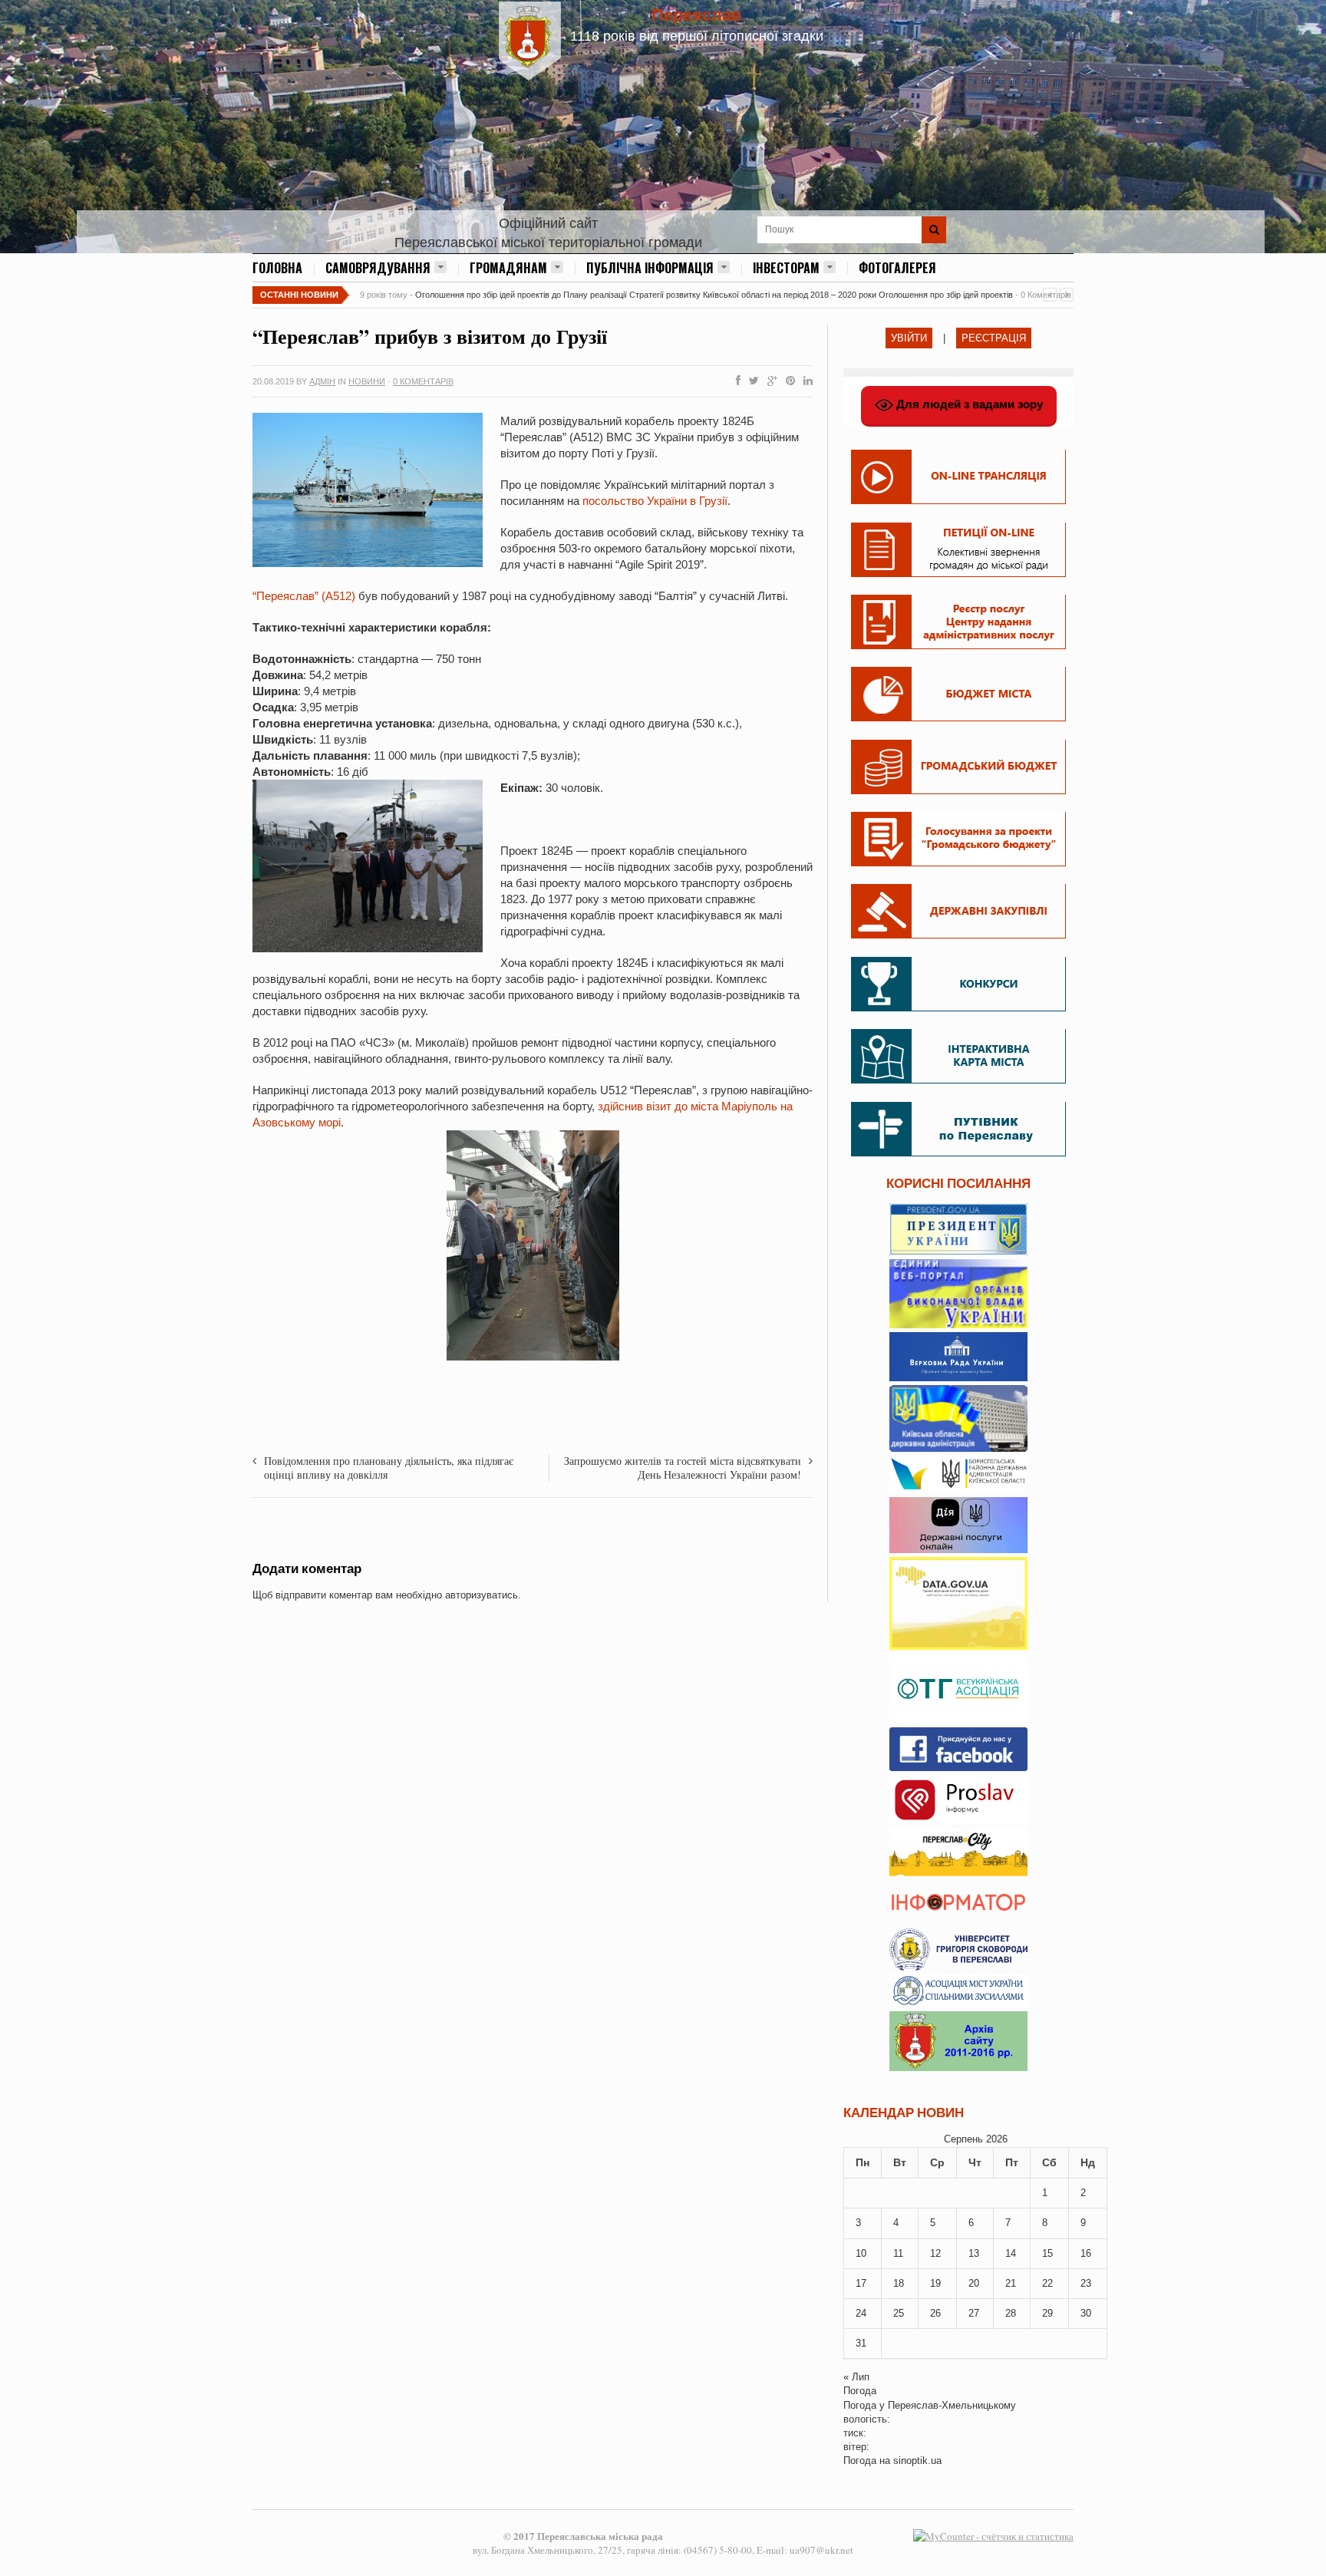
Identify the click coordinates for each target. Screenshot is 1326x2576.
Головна (277, 268)
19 (935, 2283)
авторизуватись (482, 1595)
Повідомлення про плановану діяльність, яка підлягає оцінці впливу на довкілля (389, 1468)
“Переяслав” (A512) (304, 596)
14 (1011, 2253)
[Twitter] (751, 381)
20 (974, 2283)
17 (861, 2283)
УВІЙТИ (909, 338)
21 (1011, 2283)
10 (861, 2253)
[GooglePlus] (769, 381)
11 (898, 2253)
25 (899, 2313)
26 (935, 2313)
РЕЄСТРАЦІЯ (994, 338)
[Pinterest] (787, 381)
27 (974, 2313)
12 (935, 2253)
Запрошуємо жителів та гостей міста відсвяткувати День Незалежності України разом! (683, 1468)
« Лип (856, 2377)
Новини (367, 381)
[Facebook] (735, 381)
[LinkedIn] (805, 381)
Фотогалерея (897, 268)
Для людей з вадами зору (968, 404)
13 (974, 2253)
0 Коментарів (423, 381)
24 (861, 2313)
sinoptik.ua (917, 2461)
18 (899, 2283)
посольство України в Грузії (653, 501)
